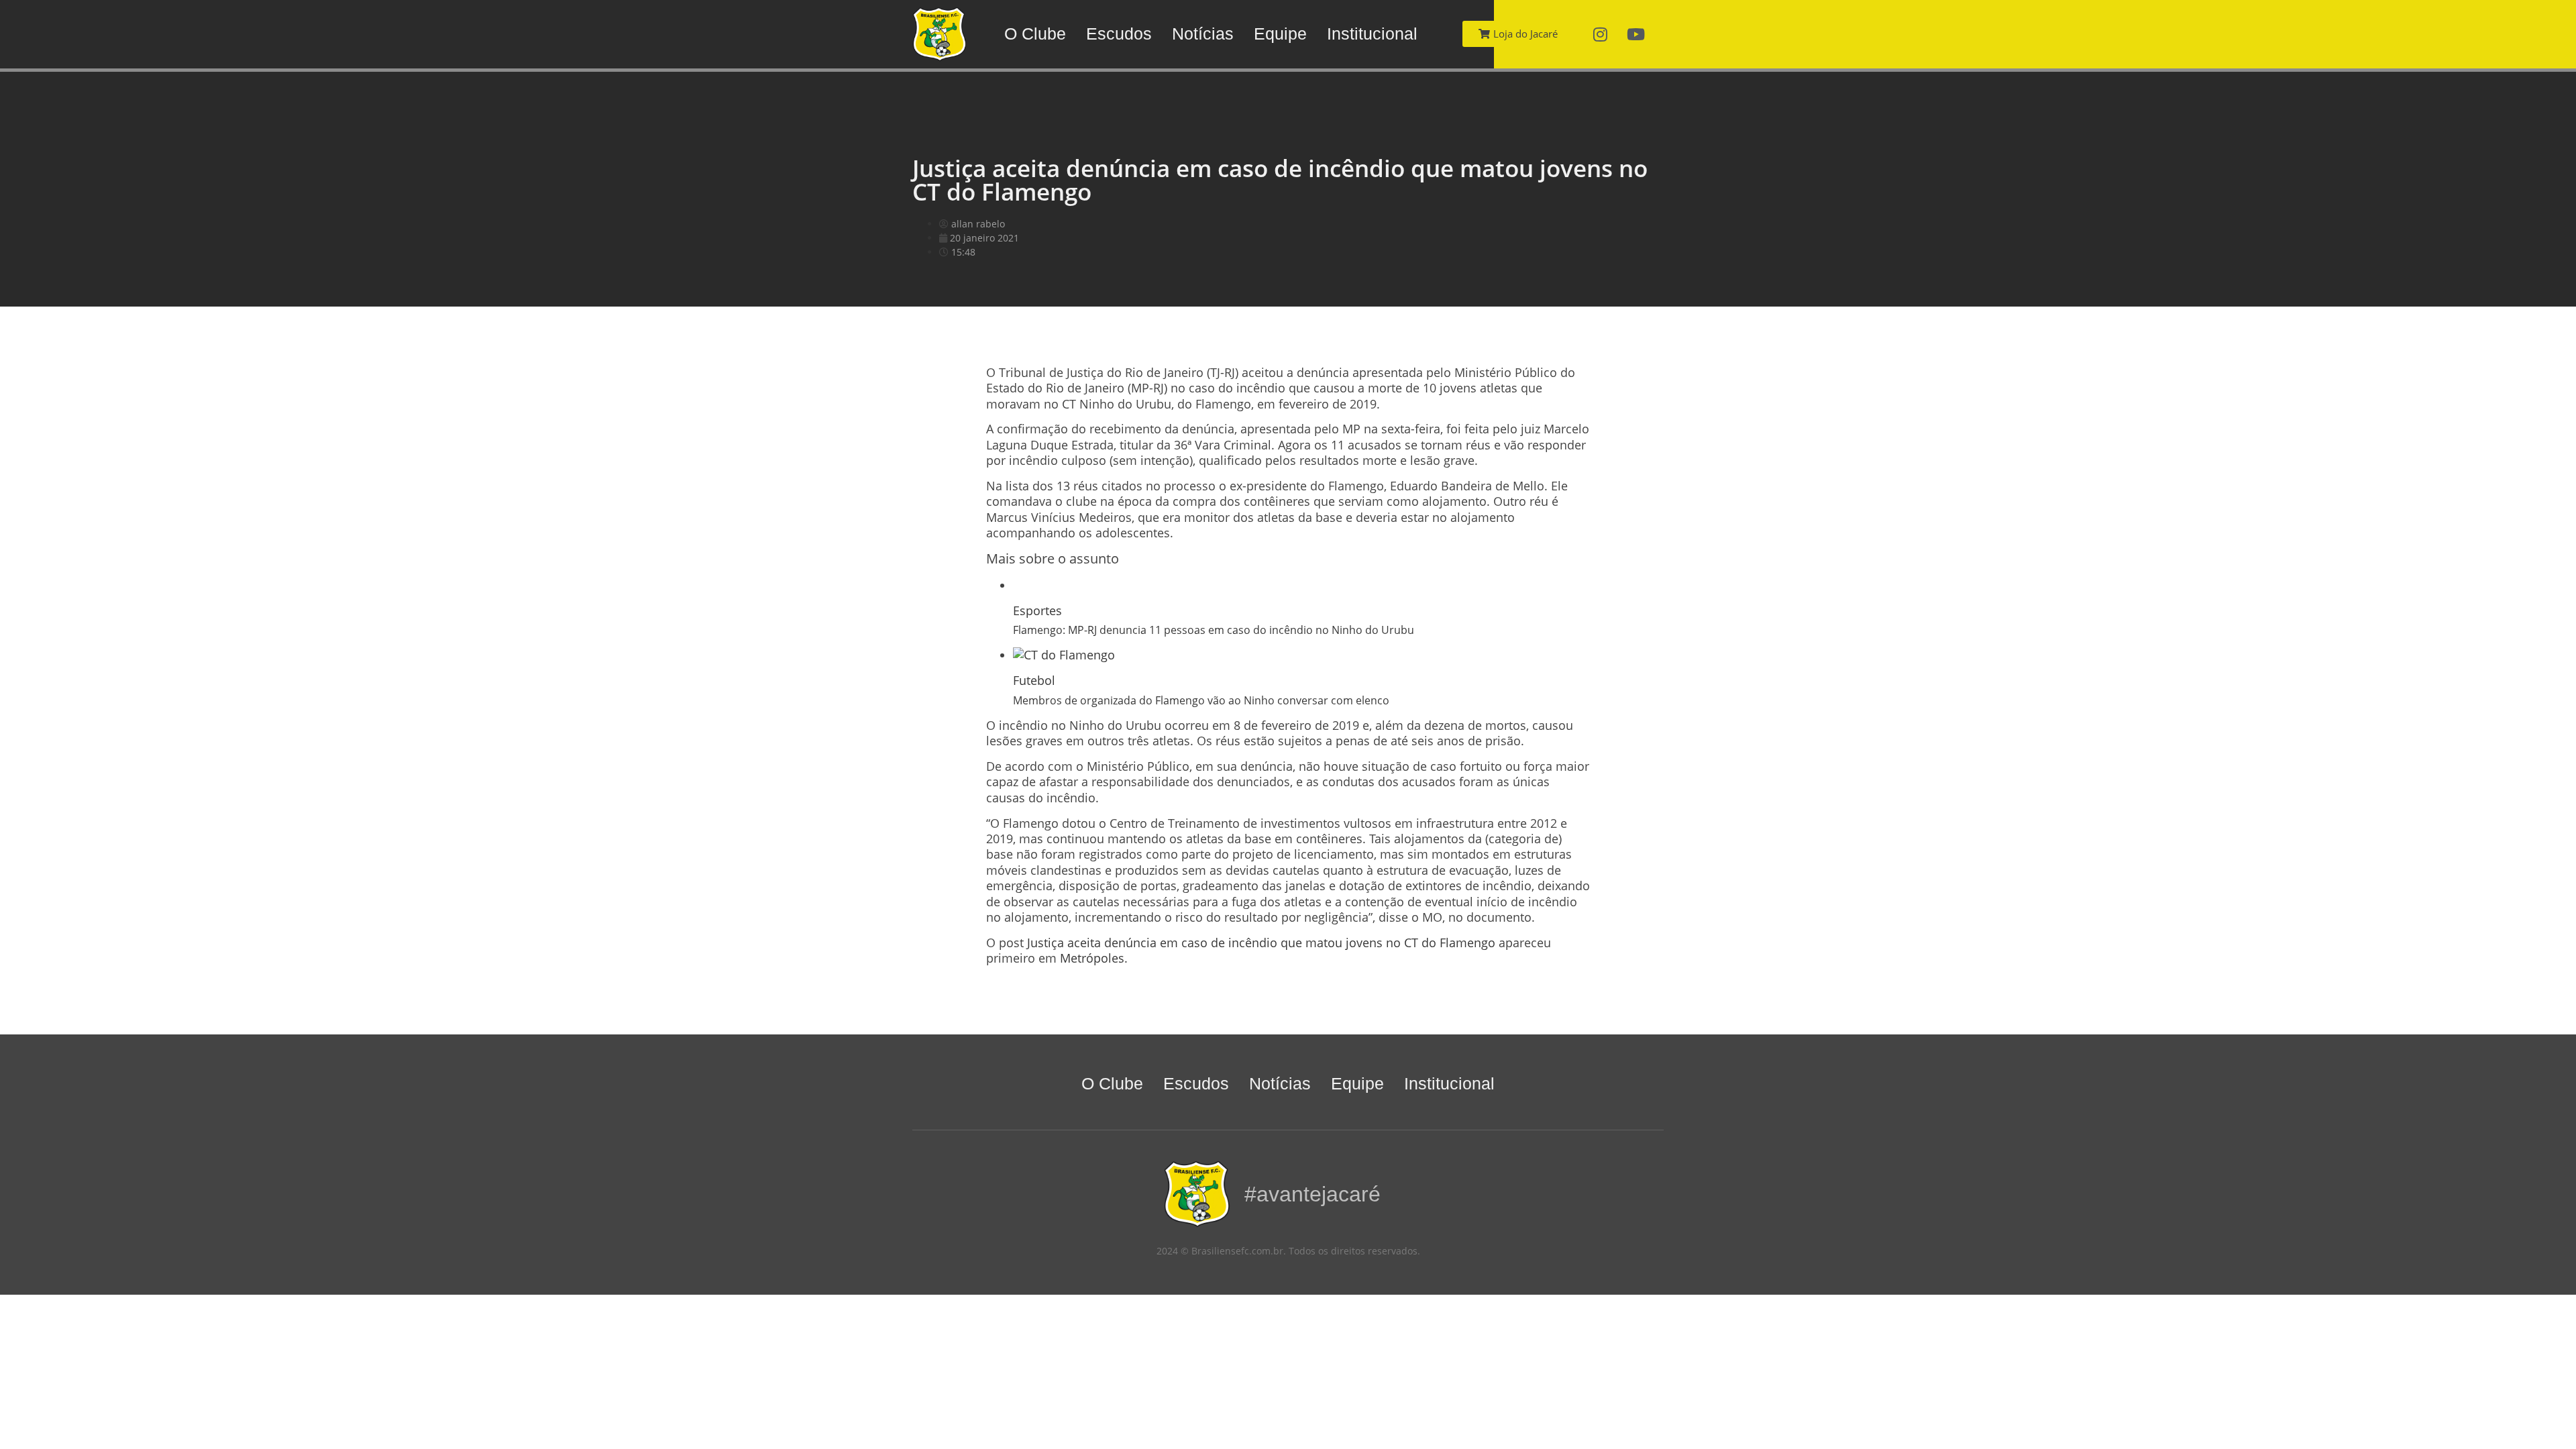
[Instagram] (1601, 34)
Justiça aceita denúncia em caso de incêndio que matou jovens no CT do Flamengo (1261, 943)
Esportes (1037, 610)
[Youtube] (1636, 34)
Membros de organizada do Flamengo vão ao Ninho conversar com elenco (1201, 700)
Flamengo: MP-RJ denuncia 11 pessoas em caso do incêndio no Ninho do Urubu (1214, 630)
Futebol (1034, 680)
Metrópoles (1092, 958)
